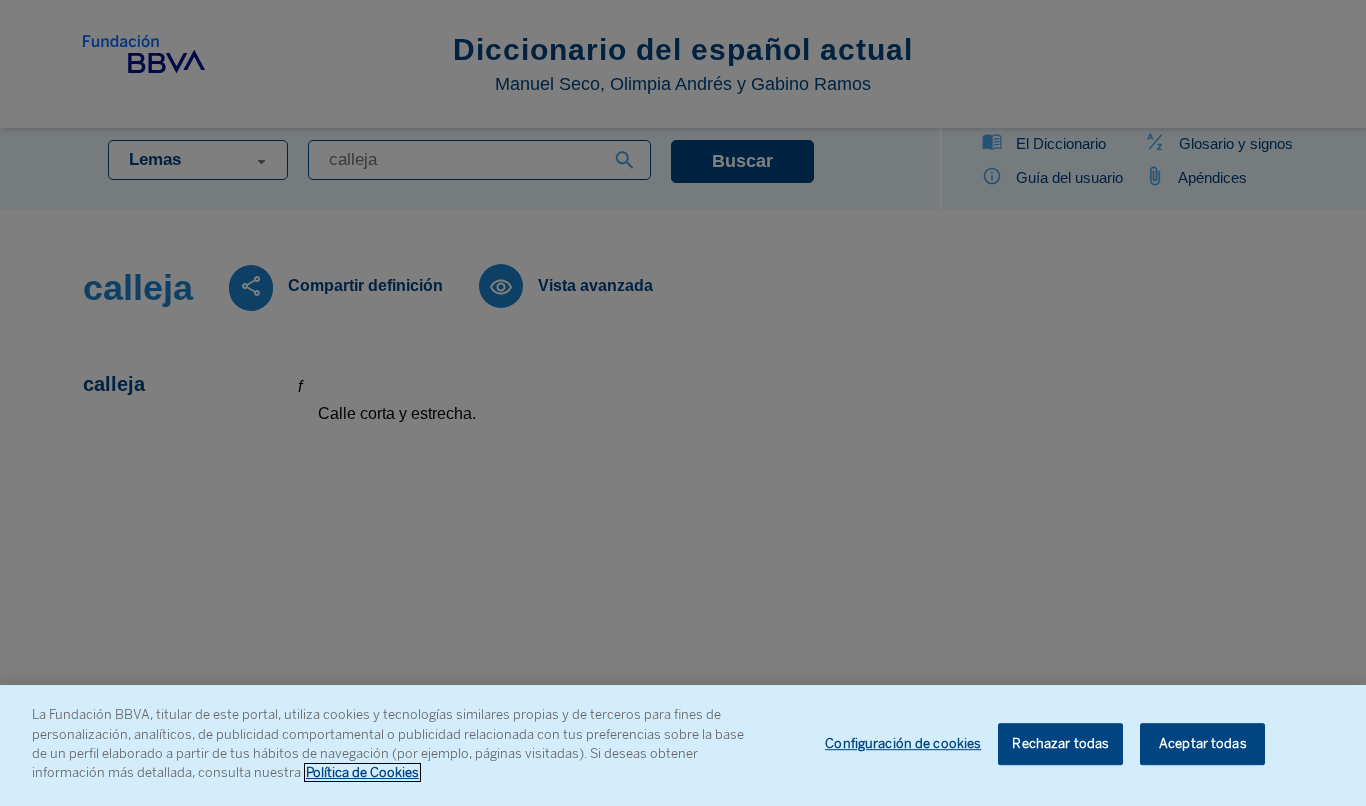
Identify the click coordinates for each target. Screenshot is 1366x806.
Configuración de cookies (903, 744)
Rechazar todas (1060, 744)
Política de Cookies (362, 772)
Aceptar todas (1203, 744)
